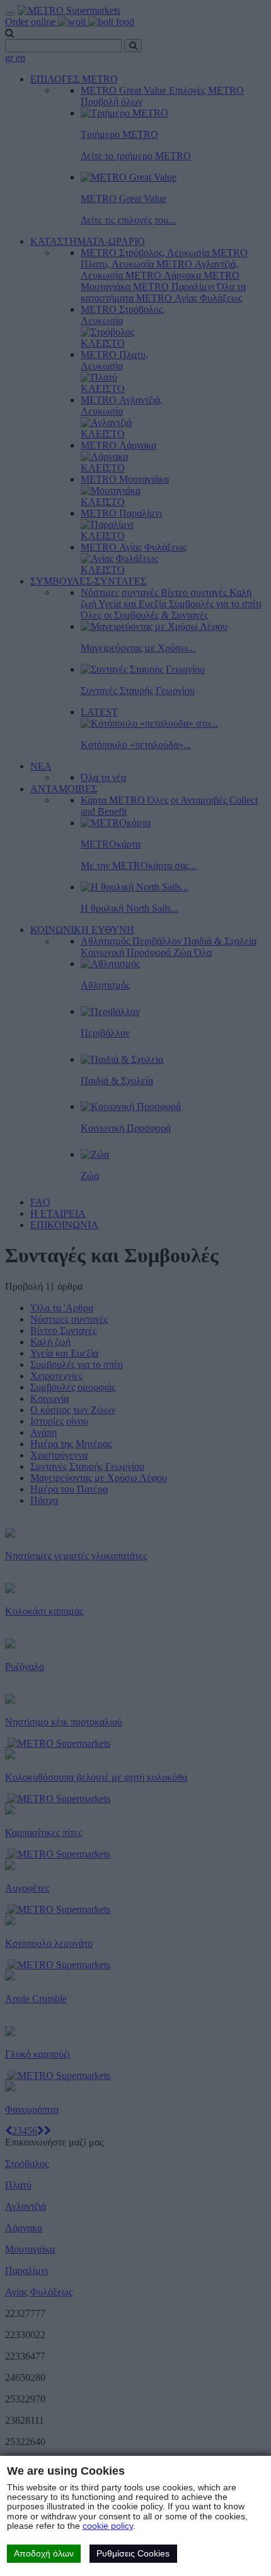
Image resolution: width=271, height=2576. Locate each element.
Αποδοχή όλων (44, 2553)
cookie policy (108, 2526)
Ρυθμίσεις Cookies (133, 2553)
